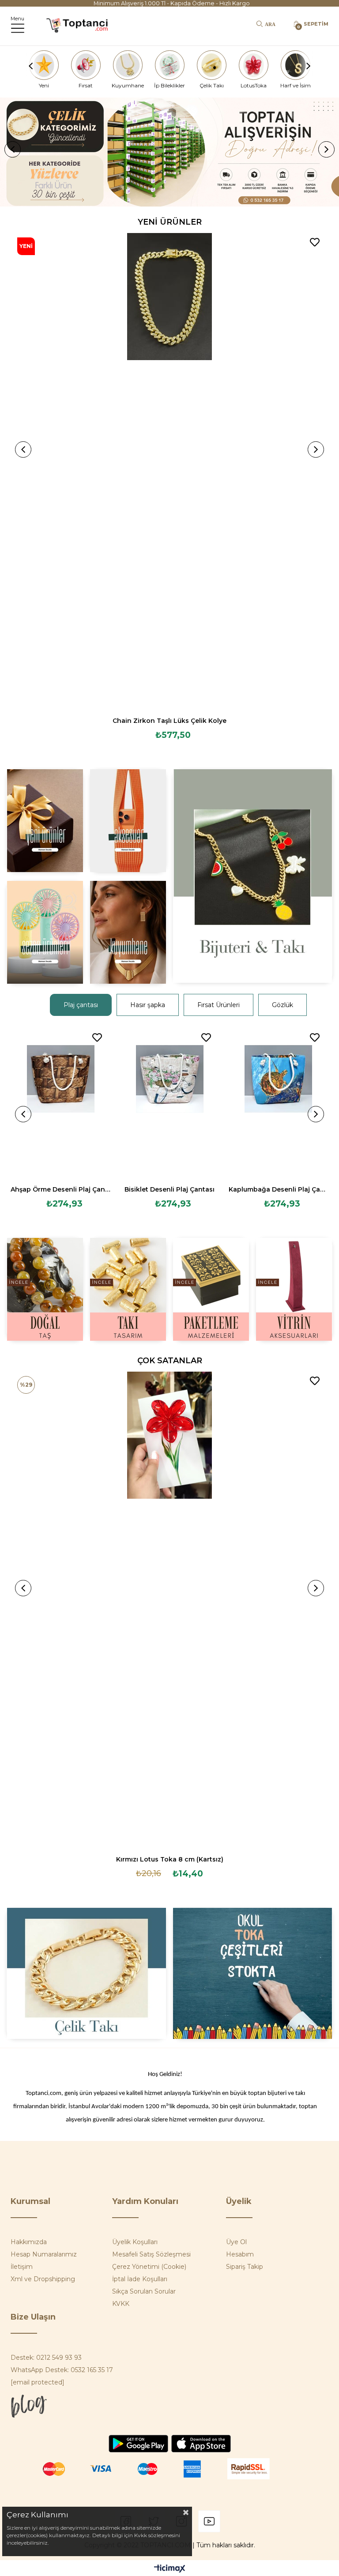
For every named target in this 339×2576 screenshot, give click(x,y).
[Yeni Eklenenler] (45, 821)
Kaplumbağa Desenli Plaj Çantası (279, 1189)
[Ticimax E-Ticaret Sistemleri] (170, 2569)
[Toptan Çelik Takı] (86, 1973)
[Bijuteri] (253, 876)
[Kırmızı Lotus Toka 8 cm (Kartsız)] (169, 1610)
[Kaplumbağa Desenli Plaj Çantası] (279, 1103)
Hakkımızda (29, 2242)
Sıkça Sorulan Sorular (144, 2291)
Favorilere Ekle (315, 242)
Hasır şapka (148, 1005)
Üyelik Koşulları (135, 2242)
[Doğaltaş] (45, 1289)
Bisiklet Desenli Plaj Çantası (169, 1189)
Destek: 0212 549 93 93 (46, 2358)
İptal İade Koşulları (140, 2279)
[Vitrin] (294, 1289)
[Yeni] (44, 65)
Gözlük (282, 1005)
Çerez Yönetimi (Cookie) (149, 2267)
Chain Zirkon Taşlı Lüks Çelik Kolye (169, 721)
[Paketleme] (211, 1289)
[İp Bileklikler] (169, 65)
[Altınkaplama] (128, 932)
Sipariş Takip (245, 2267)
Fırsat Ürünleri (218, 1005)
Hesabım (240, 2254)
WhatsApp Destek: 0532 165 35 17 (62, 2370)
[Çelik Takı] (211, 65)
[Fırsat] (86, 65)
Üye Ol (236, 2242)
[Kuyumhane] (128, 65)
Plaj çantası (81, 1005)
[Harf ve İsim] (295, 65)
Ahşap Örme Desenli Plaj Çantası (61, 1189)
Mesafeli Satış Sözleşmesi (151, 2254)
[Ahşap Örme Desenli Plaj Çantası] (61, 1103)
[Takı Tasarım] (128, 1289)
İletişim (22, 2267)
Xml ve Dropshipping (43, 2279)
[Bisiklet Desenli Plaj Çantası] (170, 1103)
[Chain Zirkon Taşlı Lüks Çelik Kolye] (169, 471)
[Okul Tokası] (253, 1973)
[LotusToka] (253, 65)
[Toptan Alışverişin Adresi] (169, 152)
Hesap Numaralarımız (44, 2254)
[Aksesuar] (128, 821)
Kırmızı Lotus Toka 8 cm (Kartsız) (170, 1859)
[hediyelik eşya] (45, 932)
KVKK (121, 2304)
